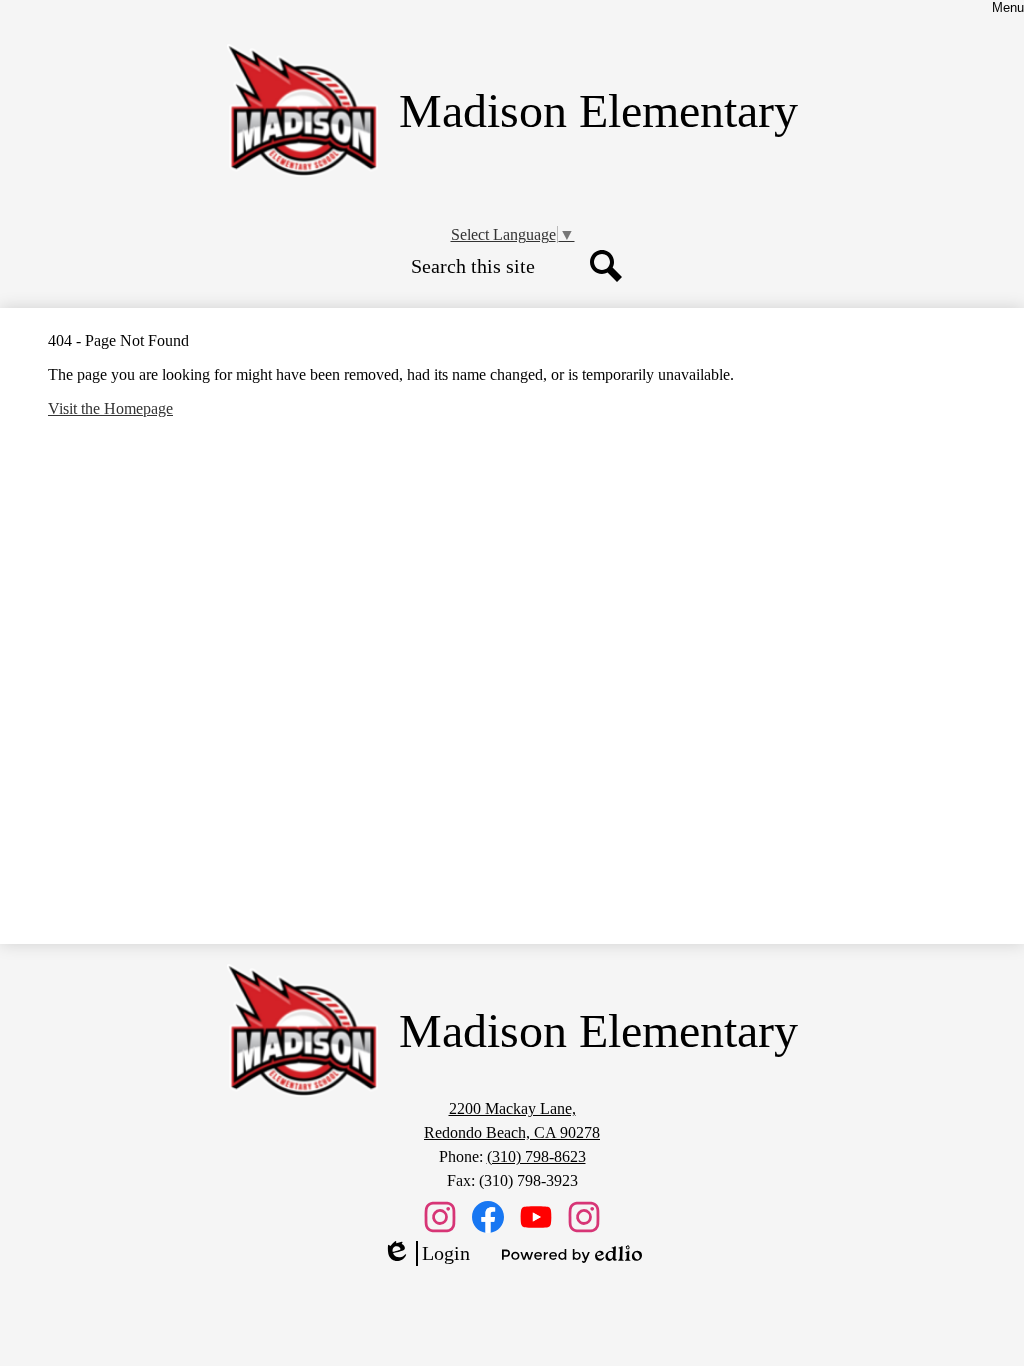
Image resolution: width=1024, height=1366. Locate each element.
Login (426, 1254)
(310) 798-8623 (536, 1156)
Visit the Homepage (110, 408)
